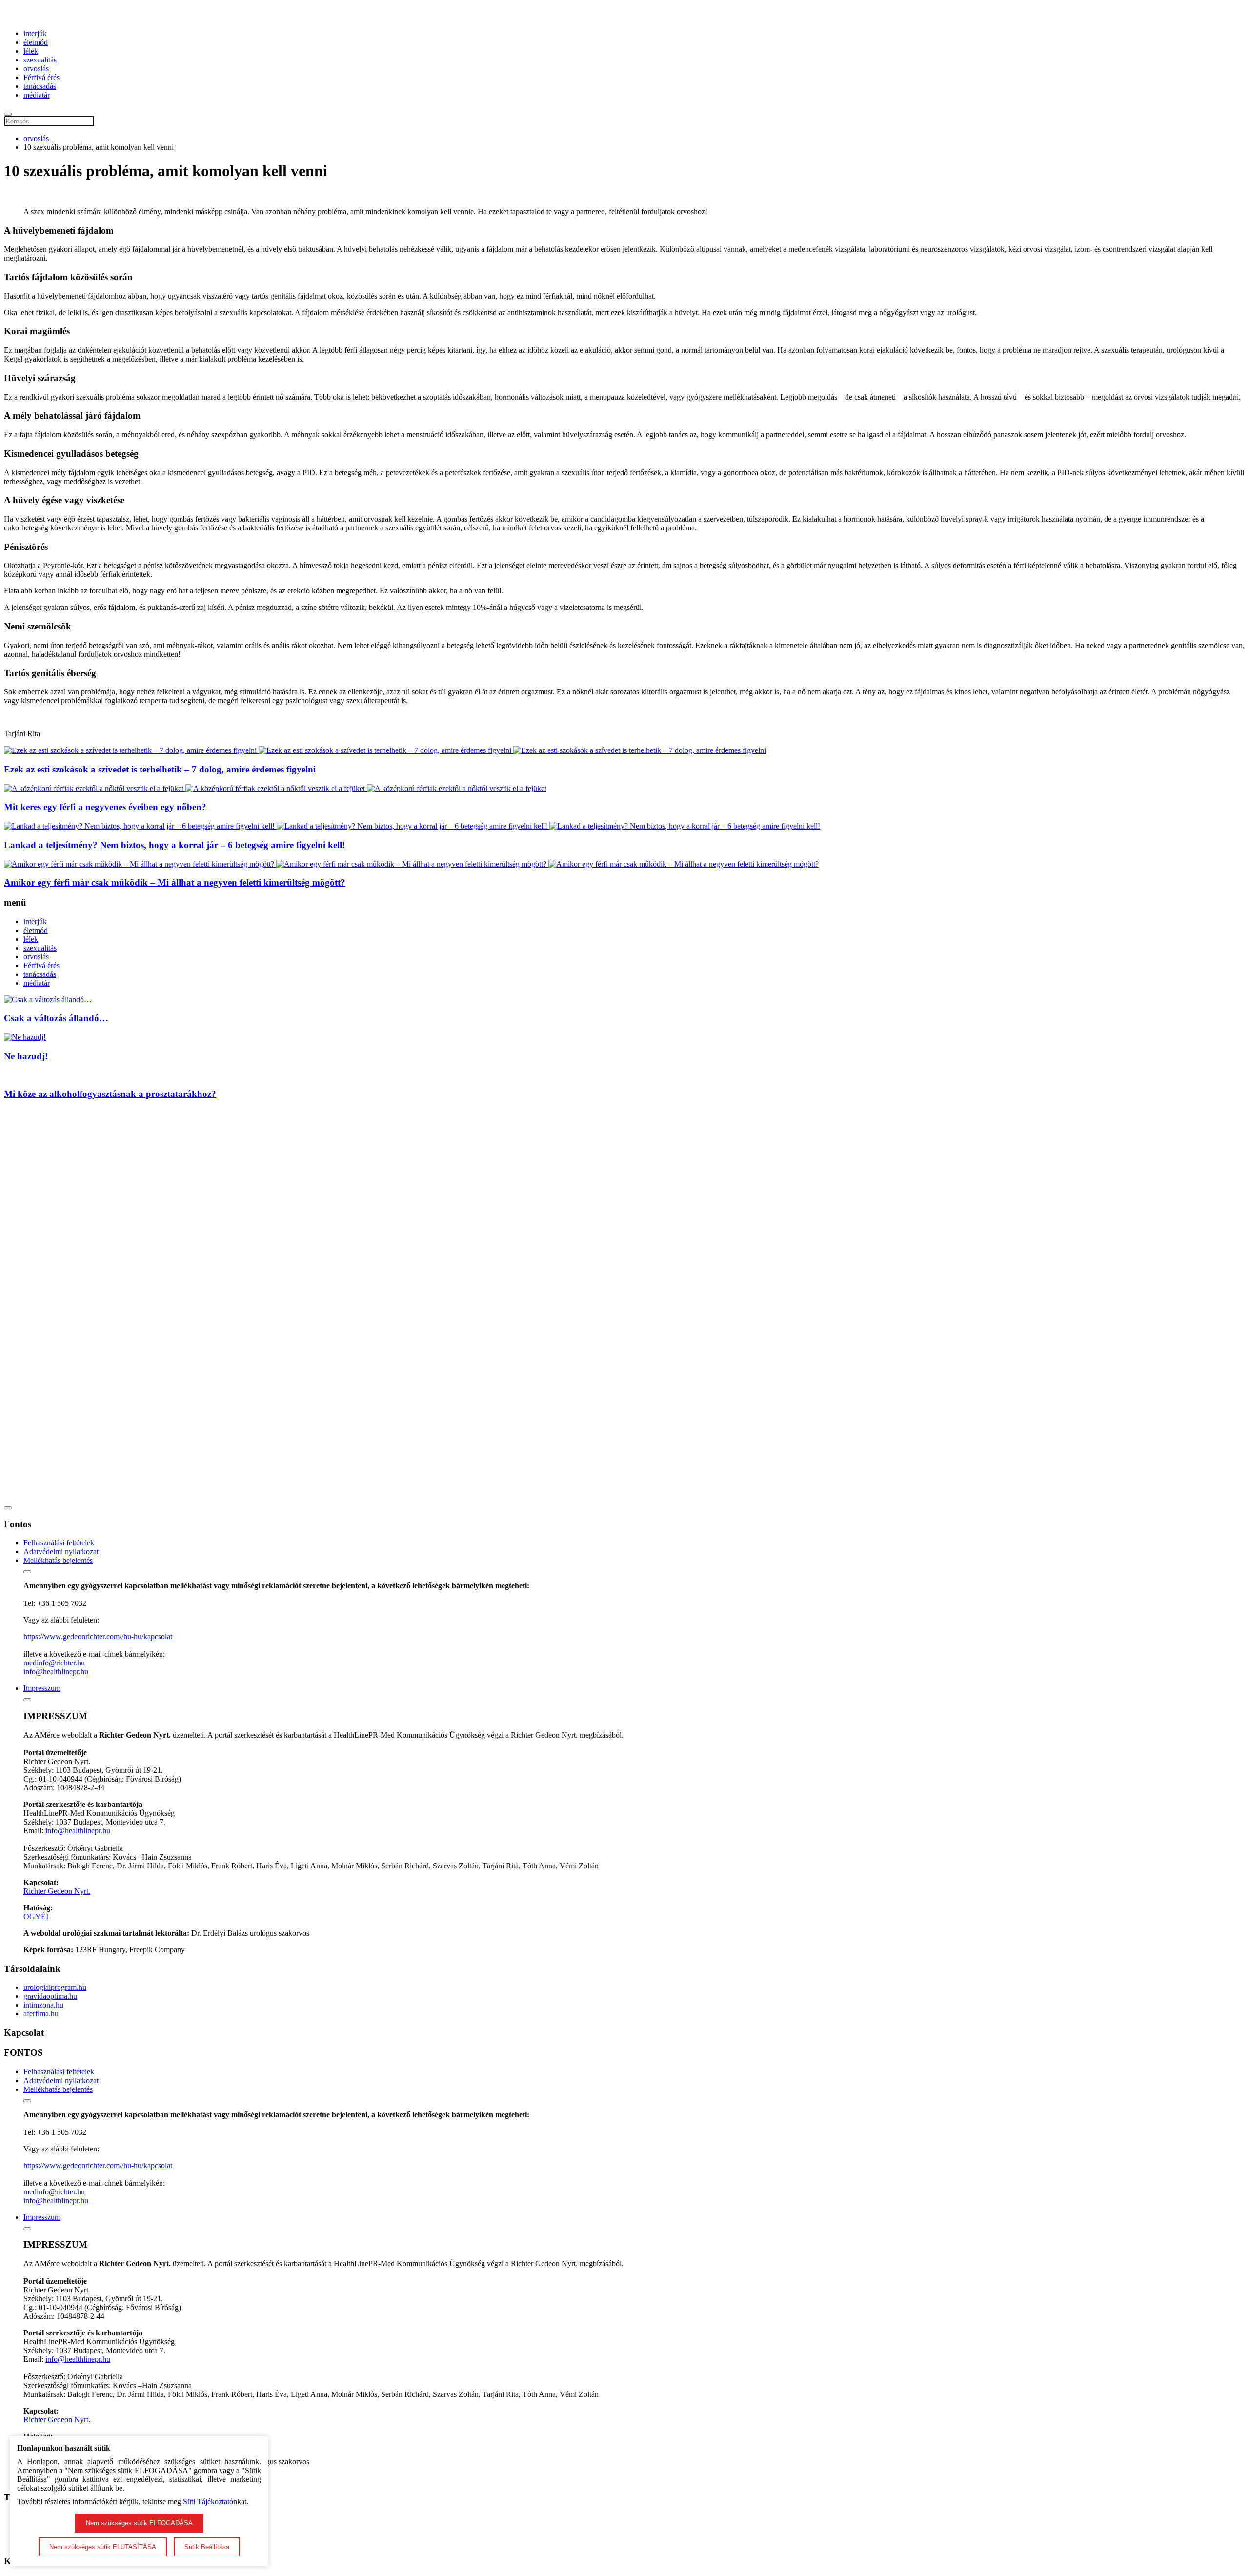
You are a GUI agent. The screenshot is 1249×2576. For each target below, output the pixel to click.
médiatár (37, 95)
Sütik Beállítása (207, 2547)
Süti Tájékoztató (208, 2502)
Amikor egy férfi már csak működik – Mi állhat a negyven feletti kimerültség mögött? (175, 882)
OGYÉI (36, 1917)
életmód (36, 42)
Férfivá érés (41, 77)
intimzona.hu (43, 2005)
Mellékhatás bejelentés (58, 1560)
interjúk (35, 33)
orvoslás (36, 69)
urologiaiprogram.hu (55, 1987)
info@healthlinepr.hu (56, 1672)
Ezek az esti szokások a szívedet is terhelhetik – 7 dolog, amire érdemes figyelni (160, 769)
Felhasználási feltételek (59, 1543)
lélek (31, 51)
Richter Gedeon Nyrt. (57, 1891)
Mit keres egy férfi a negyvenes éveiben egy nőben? (105, 807)
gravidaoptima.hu (50, 1996)
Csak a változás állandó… (56, 1018)
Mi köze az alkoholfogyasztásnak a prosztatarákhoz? (110, 1094)
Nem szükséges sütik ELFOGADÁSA (139, 2523)
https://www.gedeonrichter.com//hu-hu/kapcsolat (98, 1636)
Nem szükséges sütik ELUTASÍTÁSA (103, 2547)
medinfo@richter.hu (54, 1663)
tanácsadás (40, 86)
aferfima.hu (41, 2014)
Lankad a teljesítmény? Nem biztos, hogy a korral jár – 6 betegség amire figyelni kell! (174, 845)
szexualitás (40, 60)
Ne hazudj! (26, 1056)
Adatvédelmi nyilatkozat (61, 1552)
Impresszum (42, 1688)
